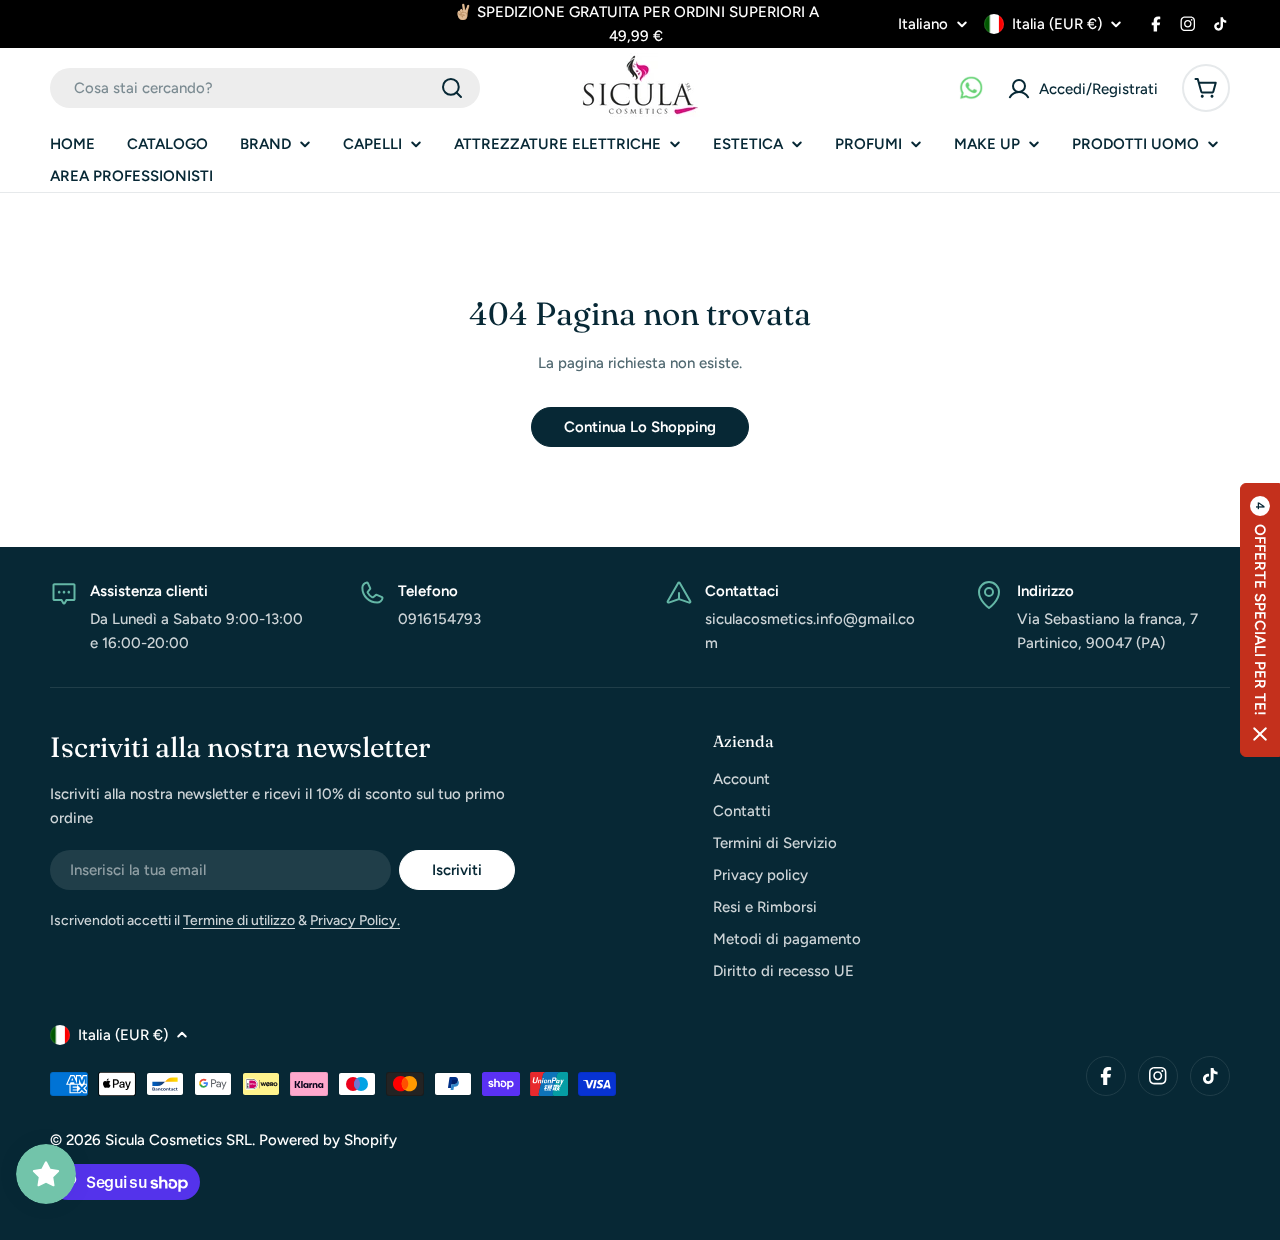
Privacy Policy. (355, 920)
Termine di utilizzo (239, 920)
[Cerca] (452, 88)
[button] (1260, 620)
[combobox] (265, 88)
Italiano (923, 24)
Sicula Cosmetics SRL (178, 1140)
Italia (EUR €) (1057, 24)
